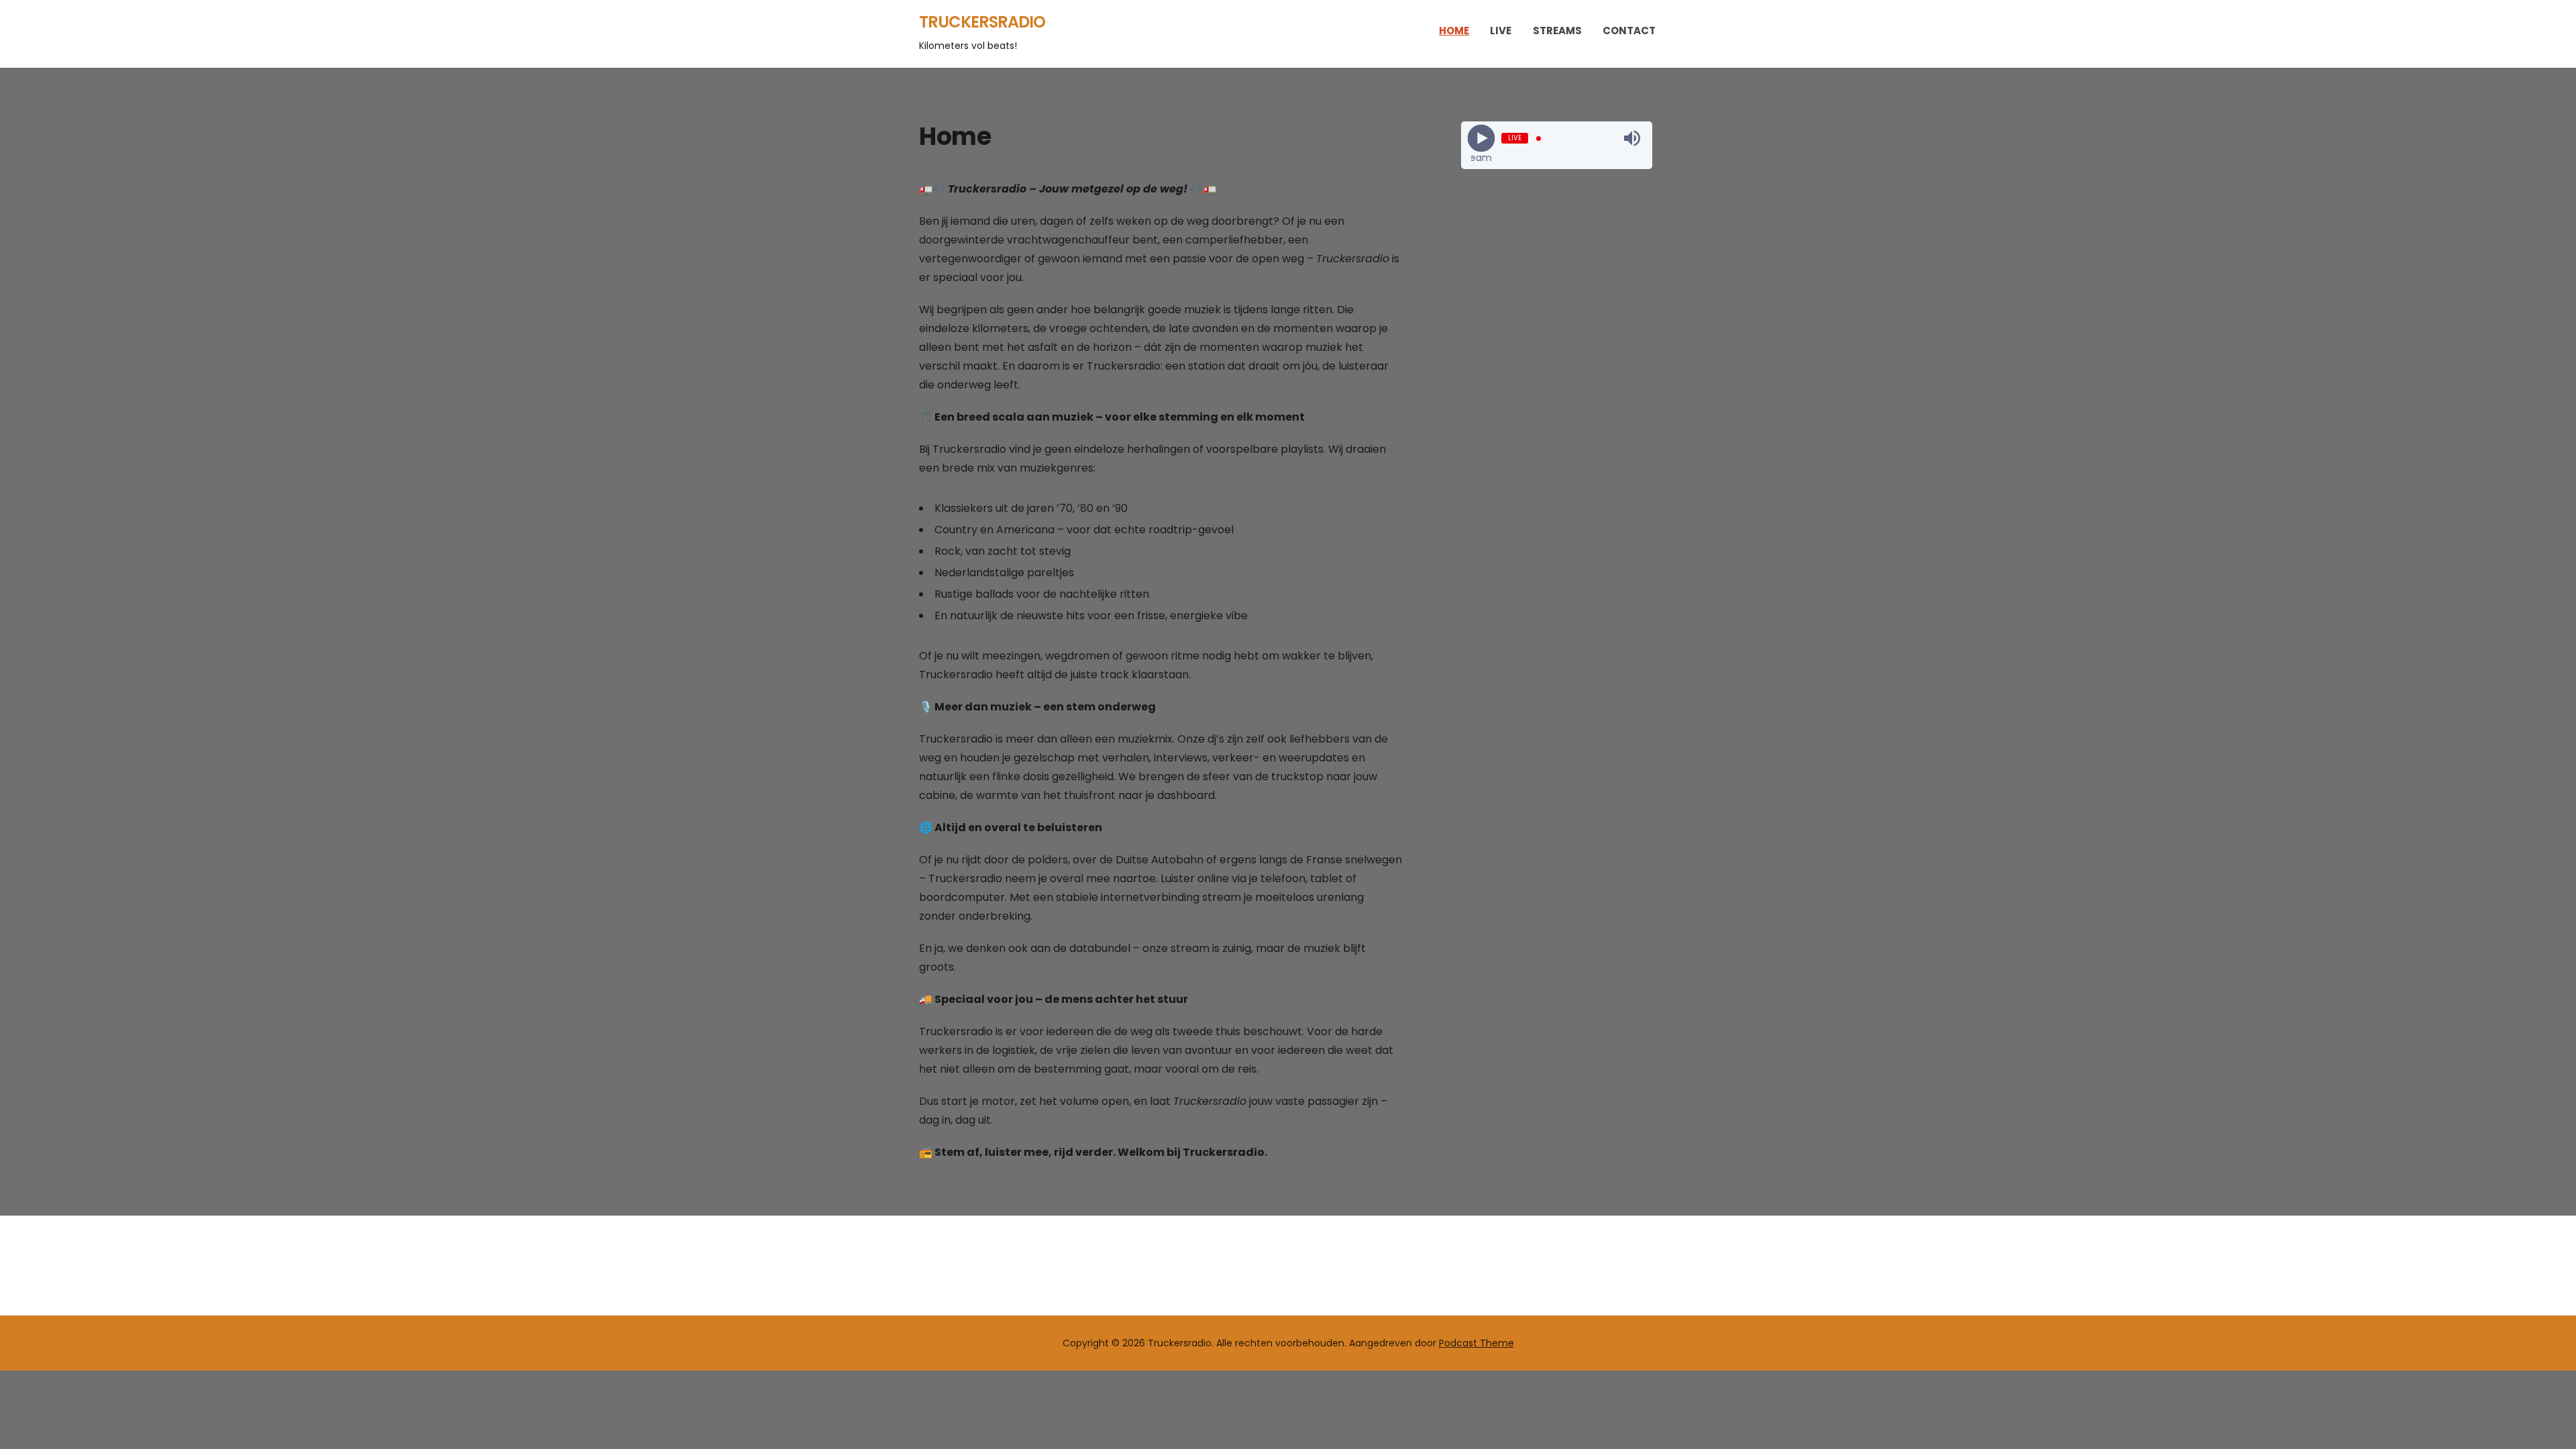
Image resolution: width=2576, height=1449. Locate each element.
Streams (1557, 31)
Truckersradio (982, 22)
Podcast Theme (1477, 1343)
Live (1501, 31)
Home (1454, 31)
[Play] (1481, 139)
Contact (1629, 31)
